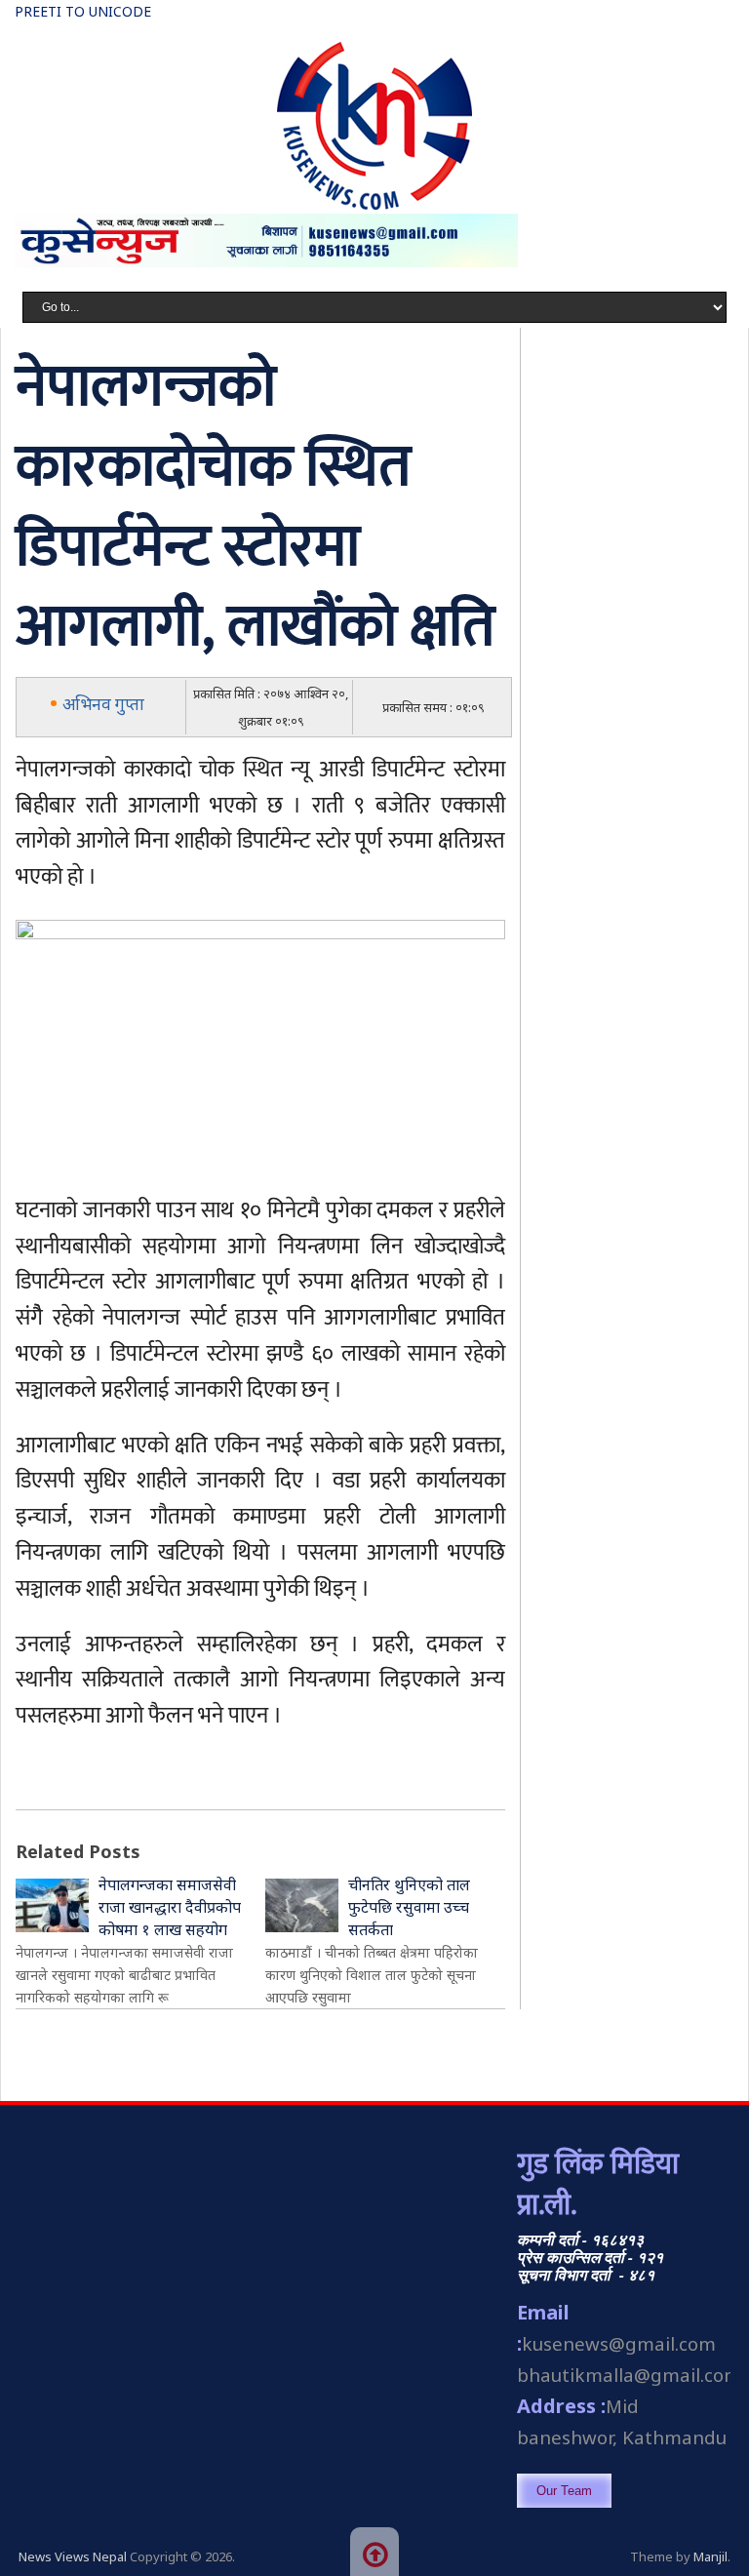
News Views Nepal (73, 2556)
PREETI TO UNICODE (83, 11)
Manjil (710, 2556)
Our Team (564, 2491)
